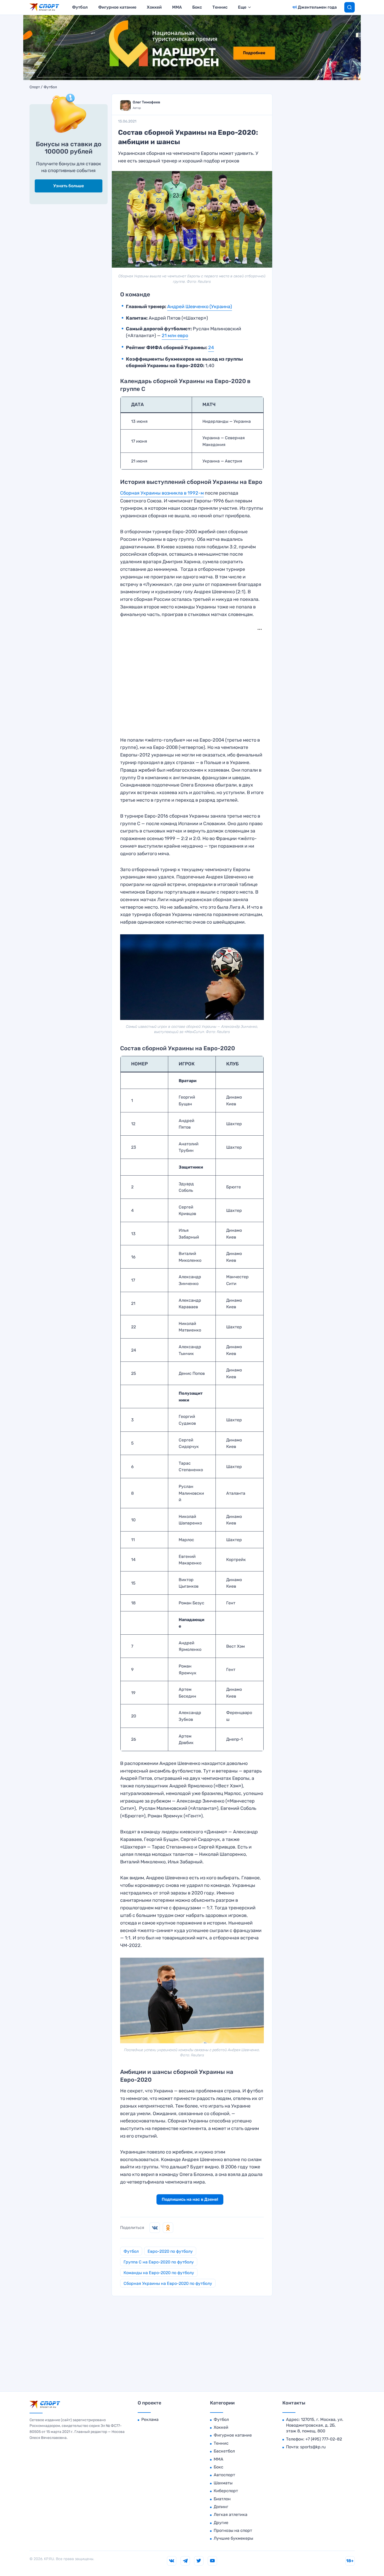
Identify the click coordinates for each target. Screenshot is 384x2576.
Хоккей (154, 7)
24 (211, 348)
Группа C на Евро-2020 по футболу (159, 2262)
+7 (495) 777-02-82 (324, 2439)
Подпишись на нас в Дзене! (190, 2199)
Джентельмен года (317, 7)
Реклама (150, 2419)
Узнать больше (69, 186)
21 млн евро (175, 336)
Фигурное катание (117, 7)
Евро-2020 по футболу (170, 2251)
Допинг (221, 2507)
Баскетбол (224, 2451)
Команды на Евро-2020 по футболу (159, 2273)
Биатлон (222, 2499)
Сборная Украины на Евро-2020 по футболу (168, 2283)
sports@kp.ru (313, 2447)
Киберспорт (226, 2491)
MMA (177, 7)
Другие (221, 2523)
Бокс (197, 7)
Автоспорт (224, 2475)
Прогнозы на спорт (233, 2530)
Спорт (35, 87)
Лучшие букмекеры (233, 2538)
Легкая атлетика (231, 2515)
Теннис (220, 7)
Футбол (80, 7)
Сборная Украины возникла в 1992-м (162, 493)
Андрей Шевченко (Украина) (200, 307)
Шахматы (223, 2483)
